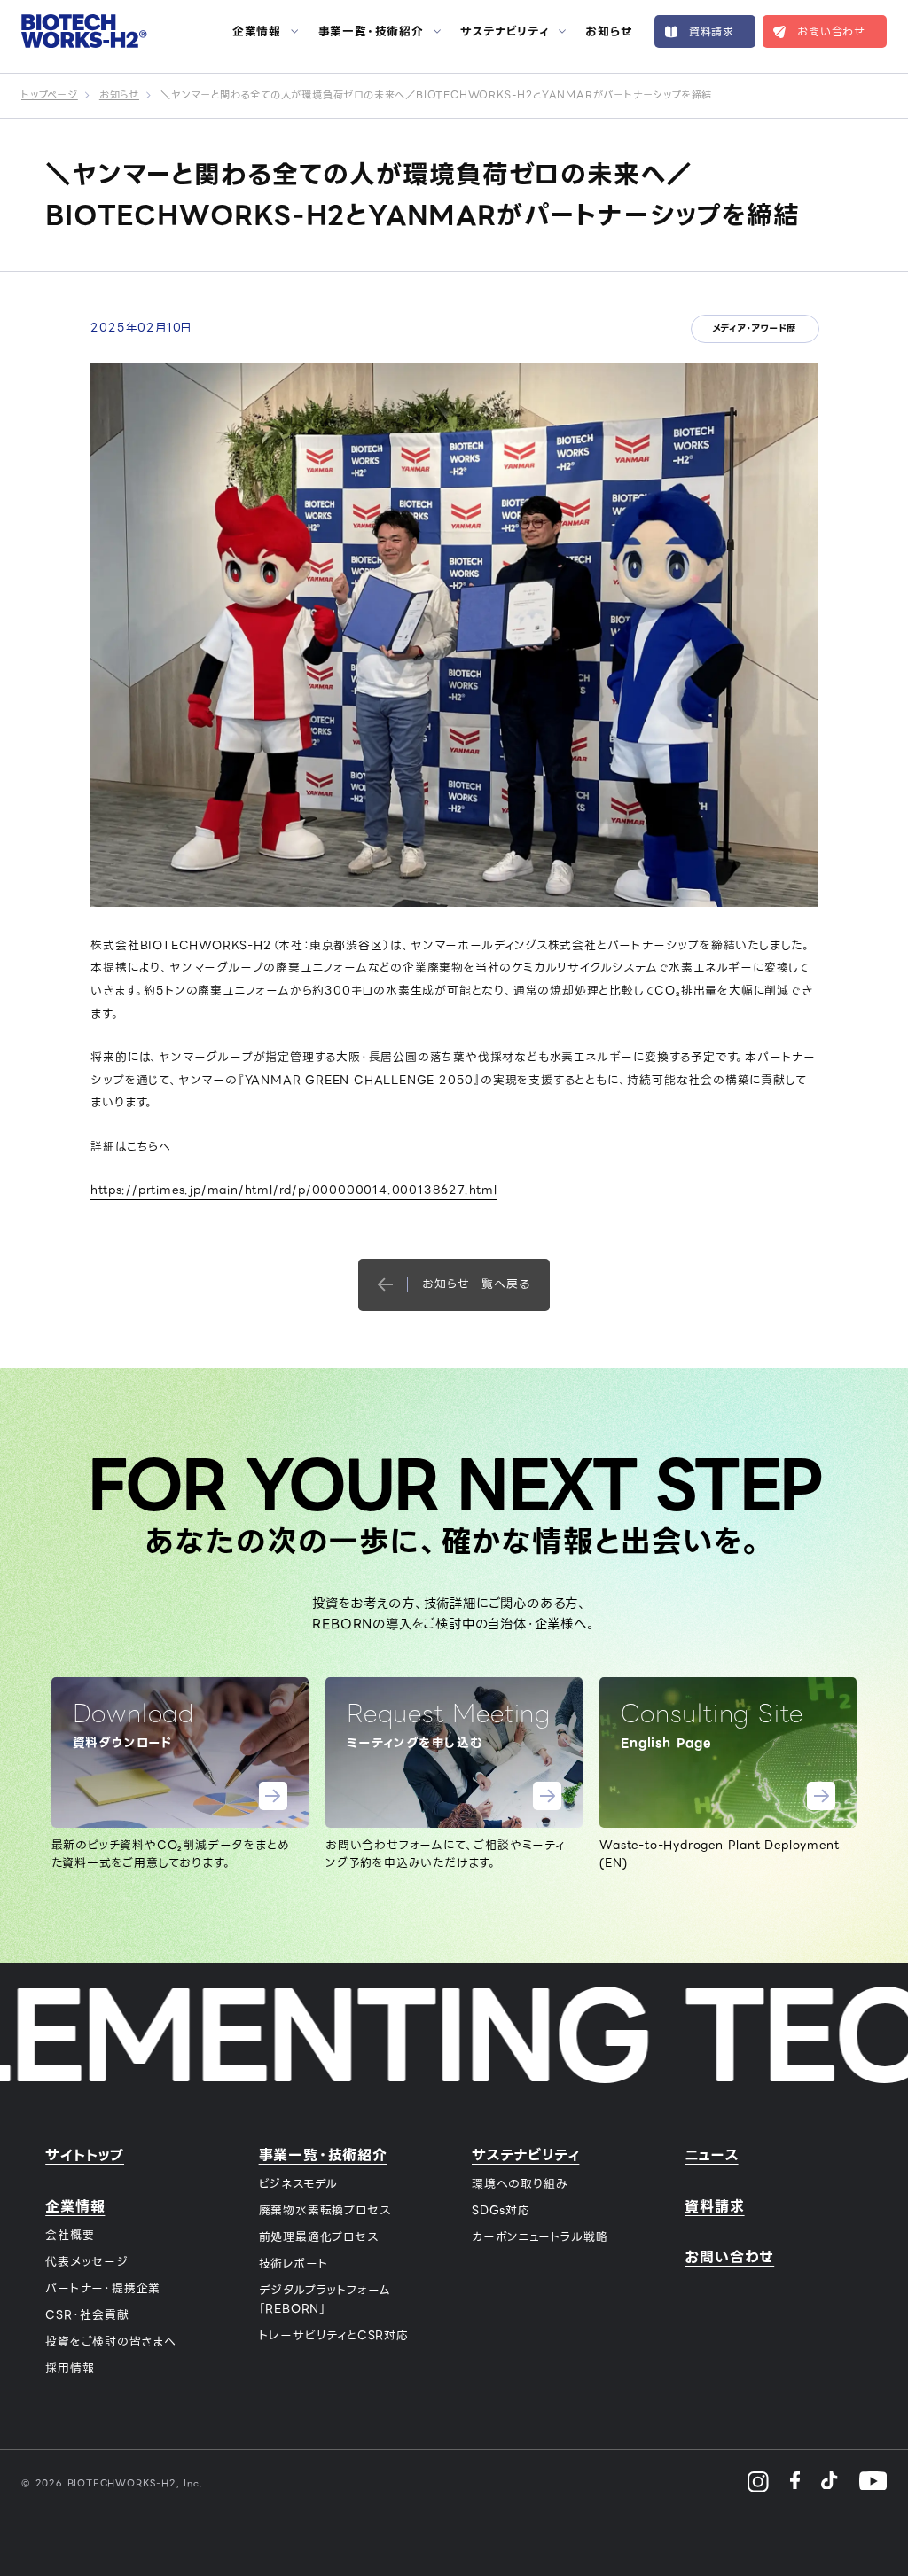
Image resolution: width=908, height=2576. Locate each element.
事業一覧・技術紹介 (371, 32)
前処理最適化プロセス (319, 2237)
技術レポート (294, 2264)
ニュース (711, 2155)
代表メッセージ (87, 2262)
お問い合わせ (831, 31)
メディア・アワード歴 (754, 328)
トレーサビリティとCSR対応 (334, 2335)
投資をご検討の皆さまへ (111, 2342)
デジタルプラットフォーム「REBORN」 (325, 2299)
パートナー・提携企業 (103, 2288)
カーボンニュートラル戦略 (540, 2237)
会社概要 (70, 2235)
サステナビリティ (504, 32)
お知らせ (609, 32)
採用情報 (70, 2368)
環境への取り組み (520, 2184)
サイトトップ (85, 2155)
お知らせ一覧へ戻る (476, 1284)
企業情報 (257, 32)
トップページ (50, 95)
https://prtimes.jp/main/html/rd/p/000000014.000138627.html (294, 1190)
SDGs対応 (501, 2210)
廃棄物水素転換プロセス (325, 2210)
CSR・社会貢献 (87, 2315)
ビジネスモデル (299, 2184)
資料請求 (712, 31)
